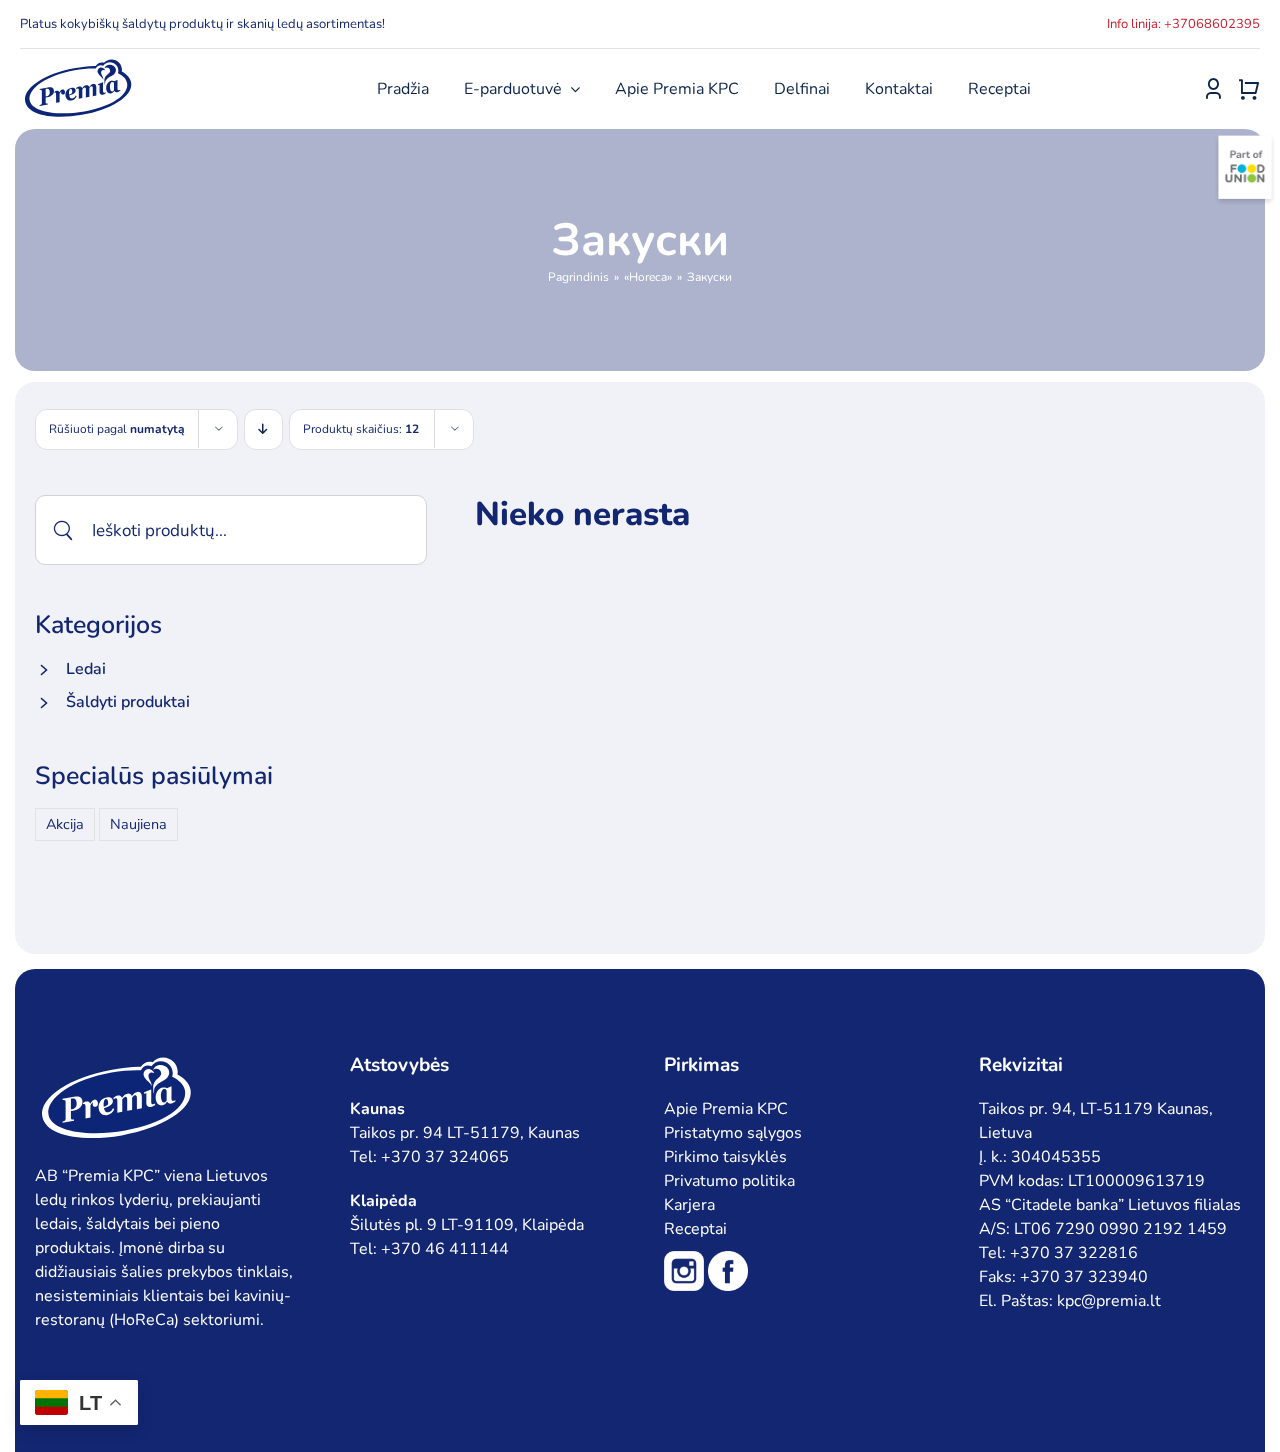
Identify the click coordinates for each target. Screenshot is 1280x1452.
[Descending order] (263, 429)
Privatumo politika (729, 1181)
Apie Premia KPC (726, 1109)
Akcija (65, 824)
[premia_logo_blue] (77, 65)
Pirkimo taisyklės (725, 1157)
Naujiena (138, 824)
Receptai (695, 1229)
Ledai (86, 669)
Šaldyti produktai (128, 702)
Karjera (689, 1205)
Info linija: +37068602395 (1183, 24)
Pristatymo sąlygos (733, 1133)
